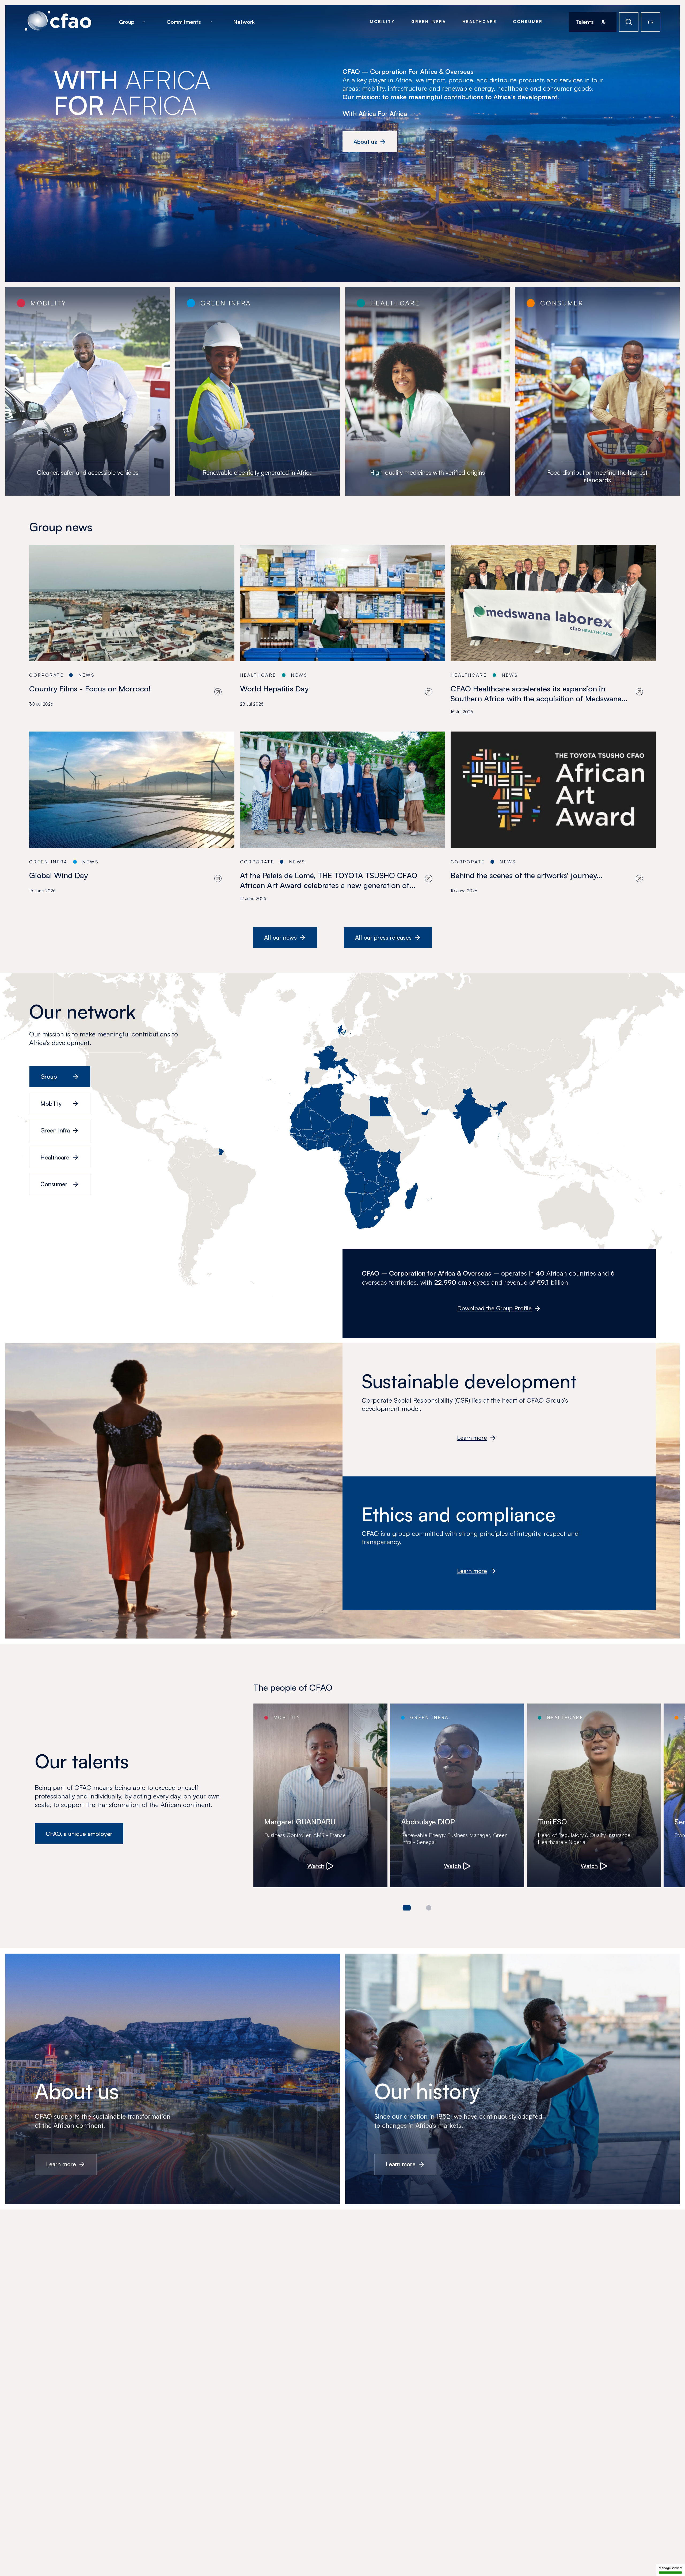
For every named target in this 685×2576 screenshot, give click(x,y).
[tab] (407, 1908)
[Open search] (629, 22)
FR (651, 22)
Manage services (671, 2568)
